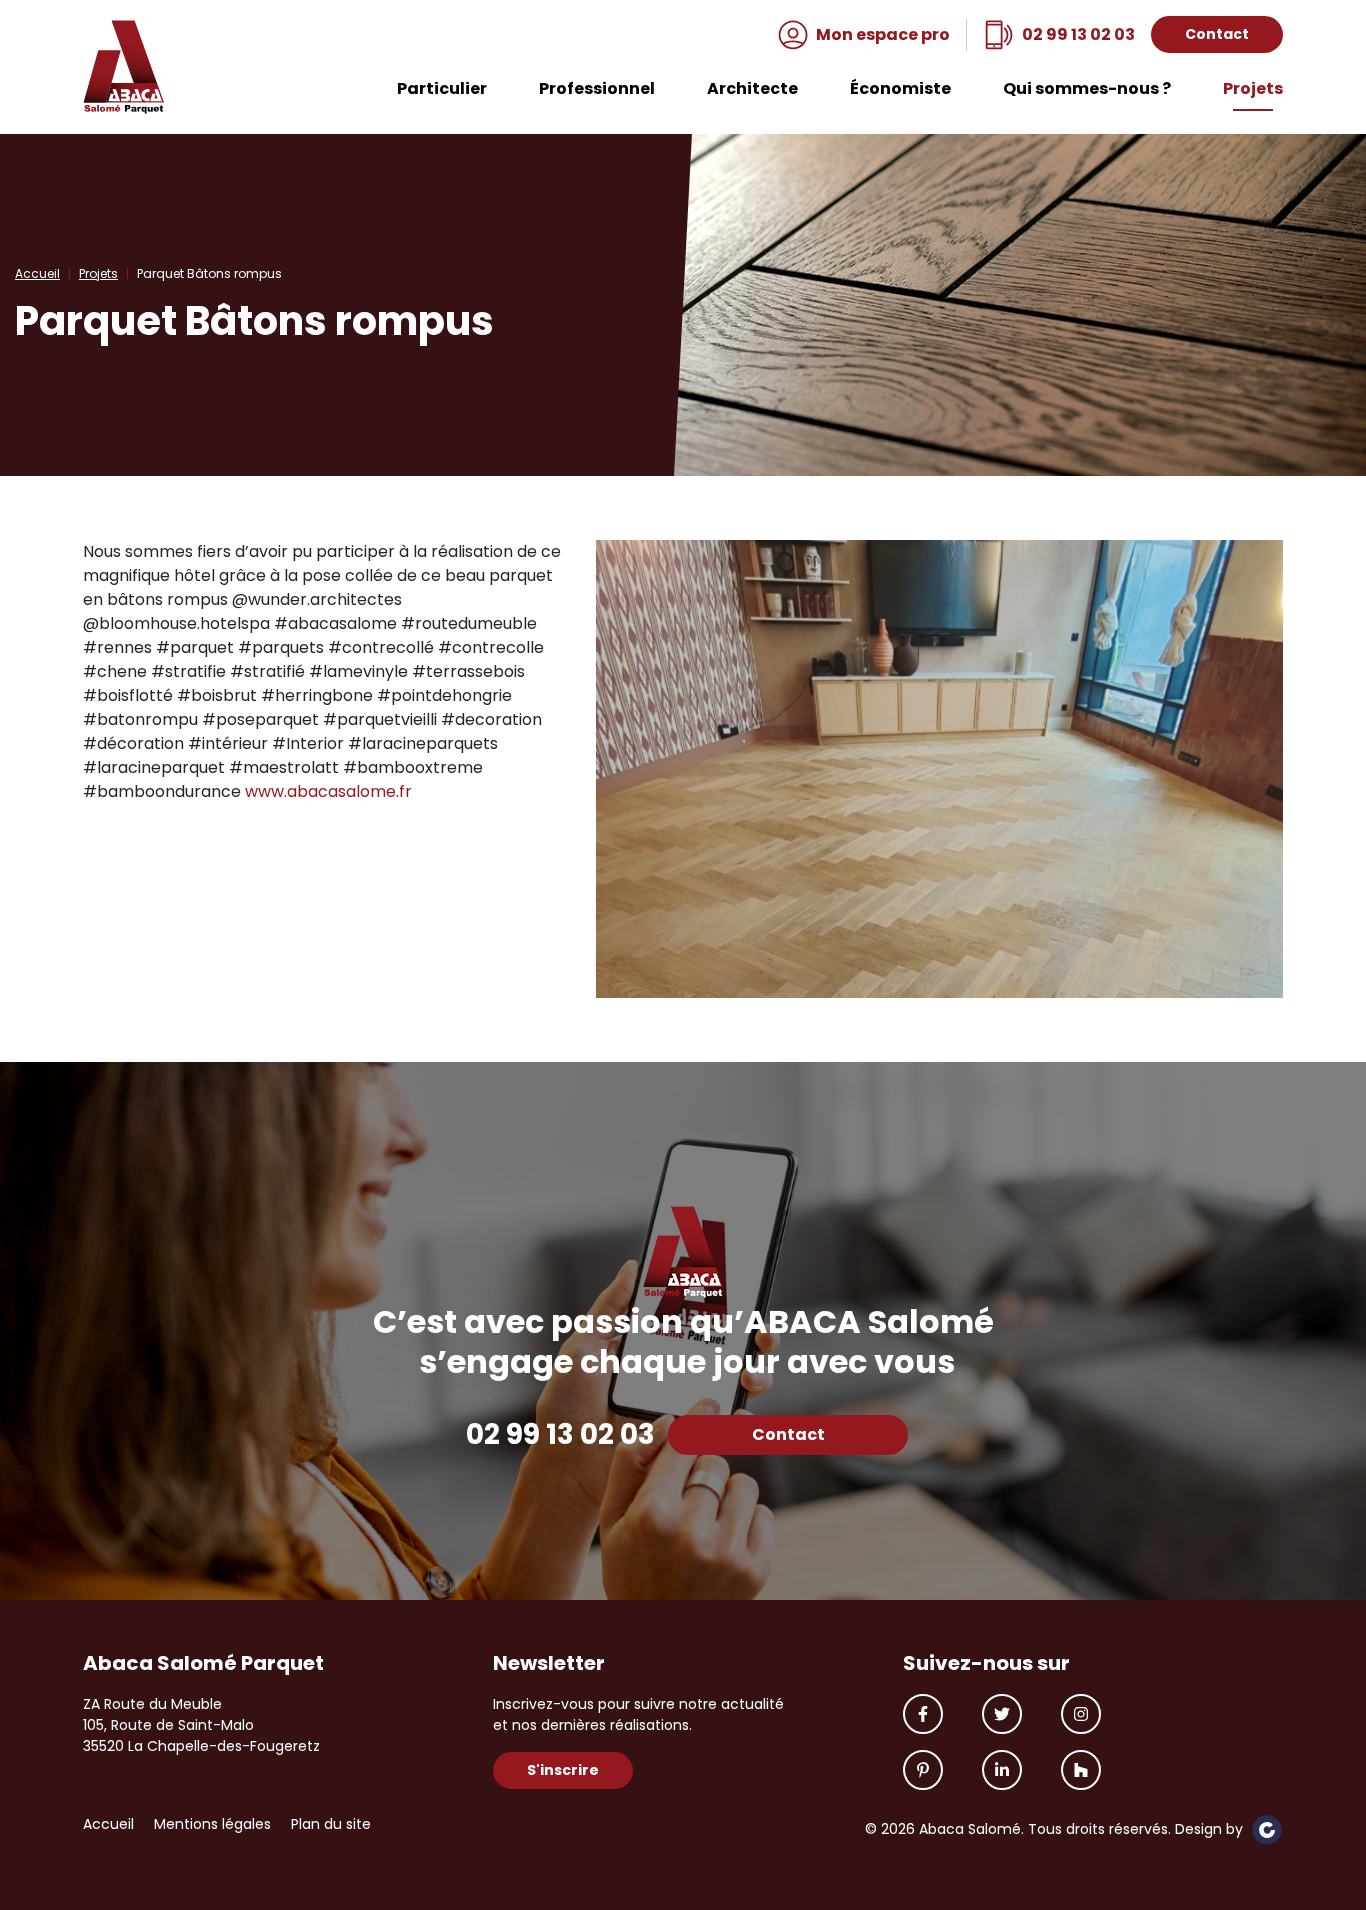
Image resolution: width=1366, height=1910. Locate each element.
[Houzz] (1081, 1770)
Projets (1253, 90)
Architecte (752, 90)
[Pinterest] (923, 1770)
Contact (1217, 34)
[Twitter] (1002, 1714)
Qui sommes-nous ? (1087, 90)
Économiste (900, 90)
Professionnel (597, 90)
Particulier (442, 90)
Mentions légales (212, 1824)
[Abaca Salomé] (124, 66)
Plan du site (331, 1824)
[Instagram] (1081, 1714)
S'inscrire (563, 1770)
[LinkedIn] (1002, 1770)
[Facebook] (923, 1714)
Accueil (37, 273)
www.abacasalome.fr (328, 791)
